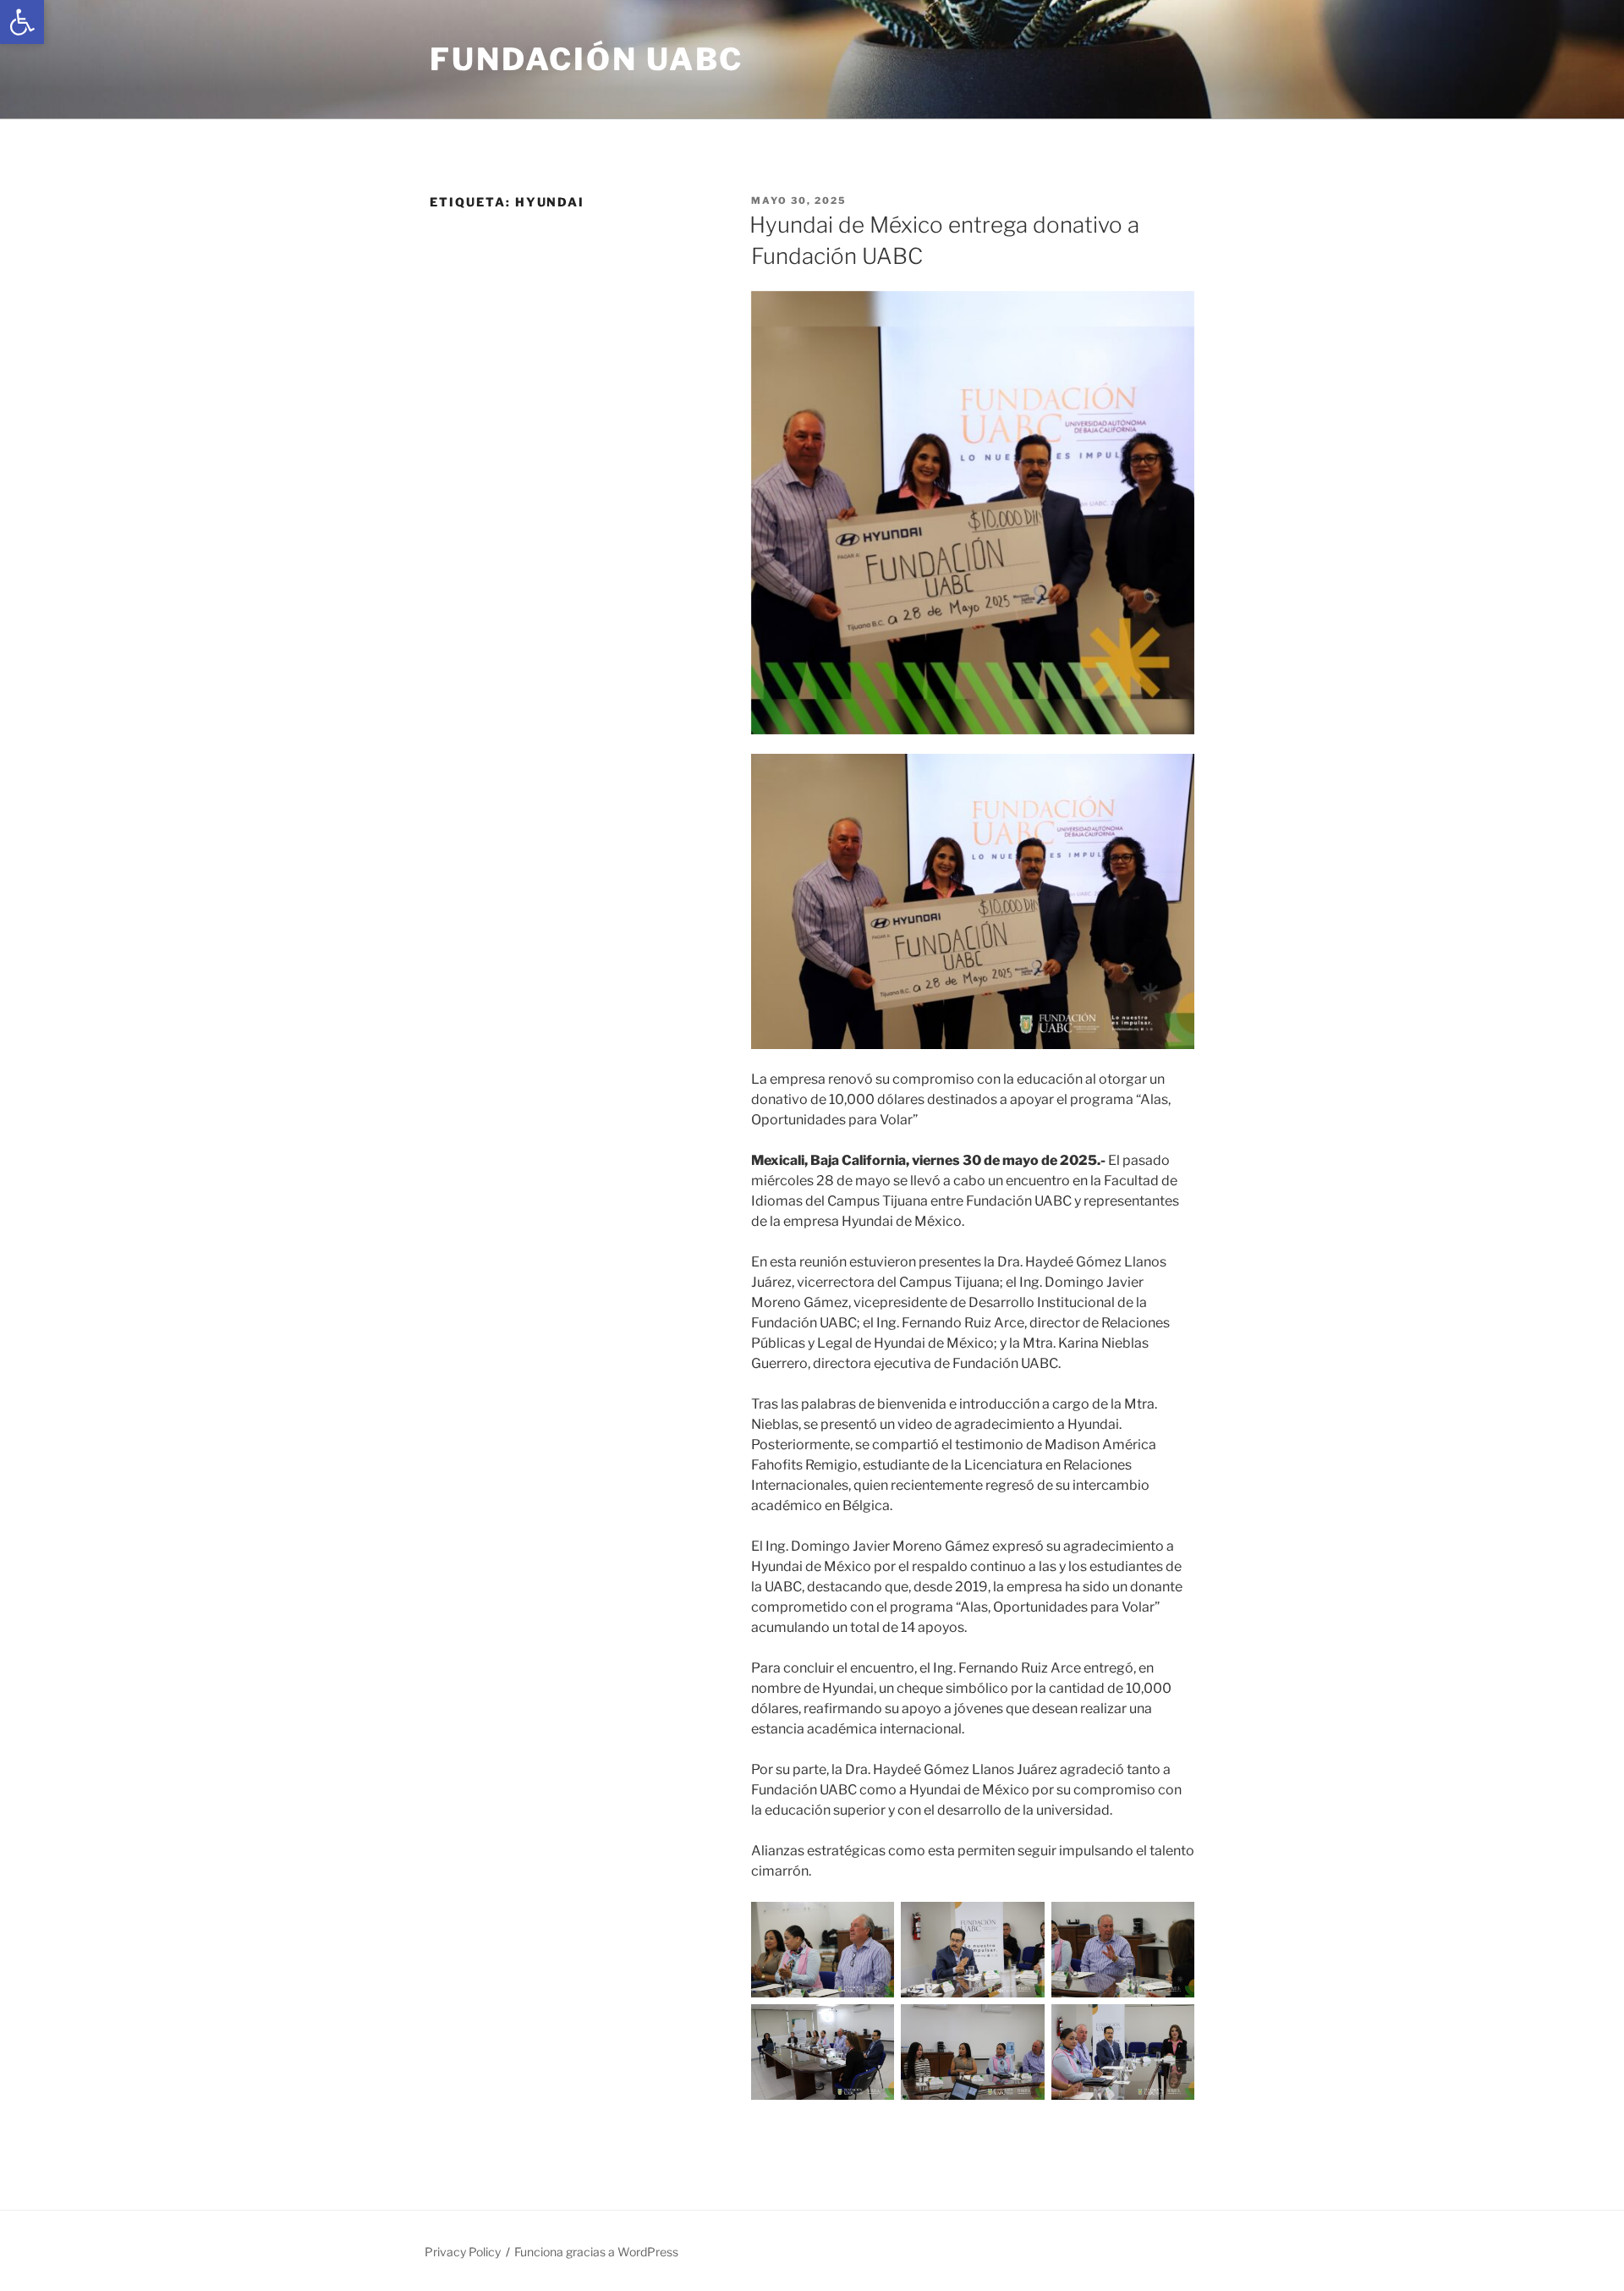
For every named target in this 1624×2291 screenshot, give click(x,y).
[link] (22, 22)
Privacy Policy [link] (463, 2252)
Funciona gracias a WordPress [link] (596, 2252)
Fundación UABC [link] (587, 59)
